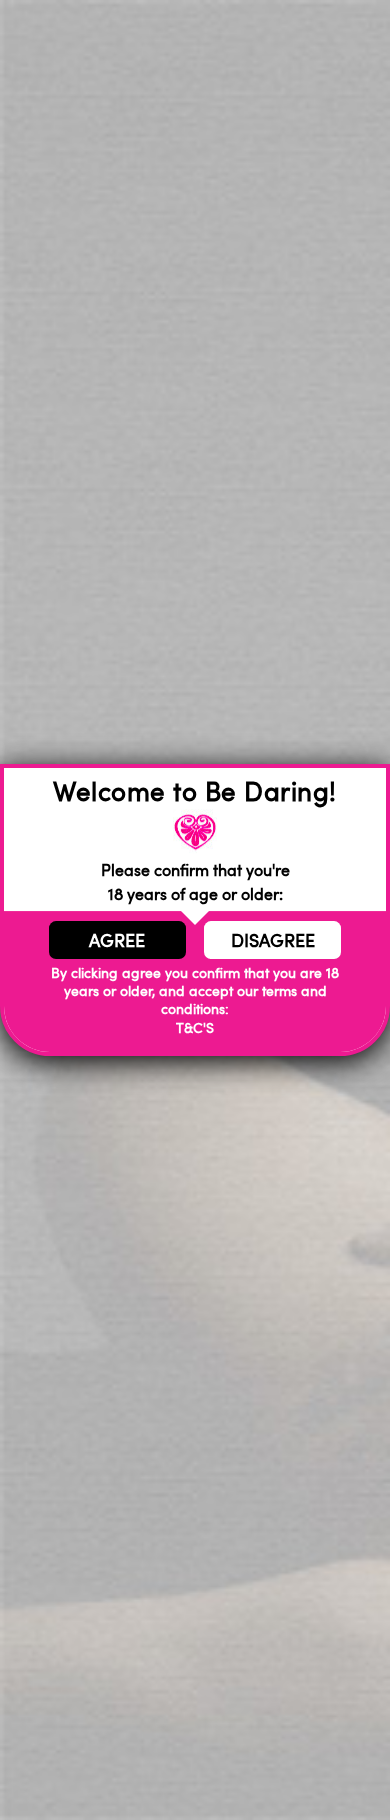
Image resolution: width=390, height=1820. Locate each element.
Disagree (273, 940)
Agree (117, 940)
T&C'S (195, 1027)
